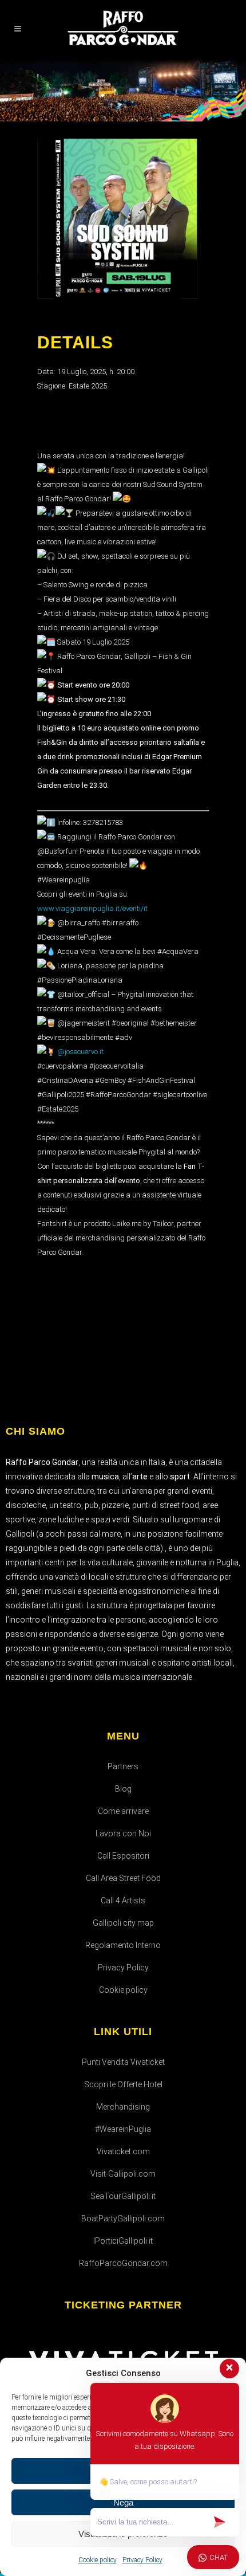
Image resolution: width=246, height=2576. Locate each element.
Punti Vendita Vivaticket (123, 2062)
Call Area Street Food (123, 1878)
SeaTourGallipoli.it (123, 2196)
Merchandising (123, 2107)
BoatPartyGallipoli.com (123, 2218)
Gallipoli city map (123, 1923)
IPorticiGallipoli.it (123, 2241)
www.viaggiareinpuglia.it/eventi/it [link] (92, 908)
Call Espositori (123, 1856)
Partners (123, 1766)
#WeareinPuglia (123, 2129)
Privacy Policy (123, 1968)
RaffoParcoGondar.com (123, 2263)
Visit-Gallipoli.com (123, 2174)
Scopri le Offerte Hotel (123, 2084)
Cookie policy (123, 1990)
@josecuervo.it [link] (80, 1052)
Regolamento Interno (123, 1945)
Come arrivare (123, 1811)
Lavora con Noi (123, 1833)
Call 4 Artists (123, 1900)
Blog (123, 1789)
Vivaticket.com (123, 2151)
